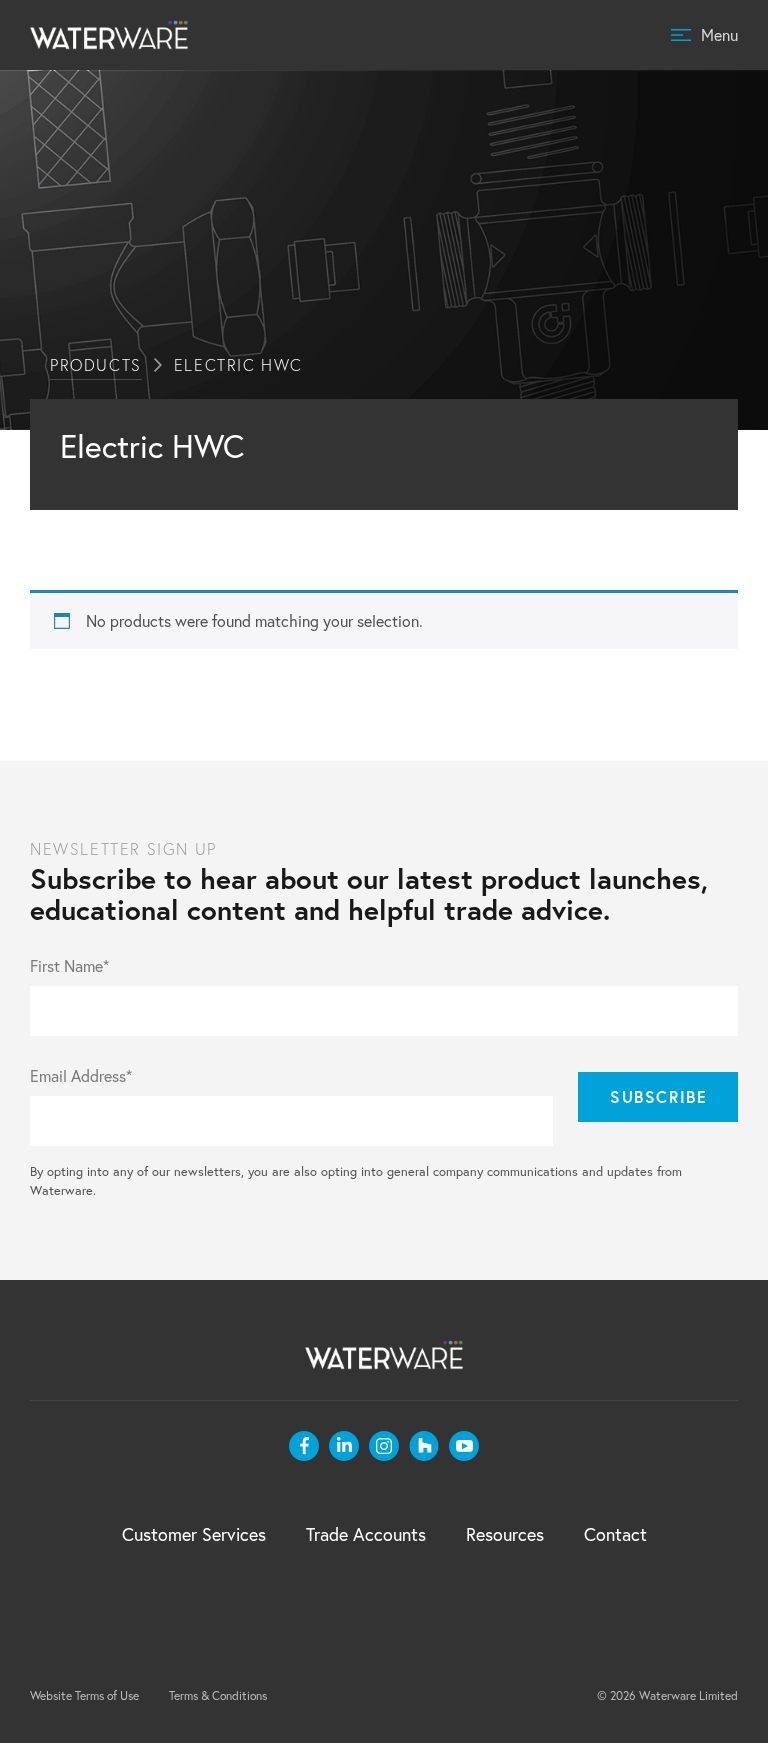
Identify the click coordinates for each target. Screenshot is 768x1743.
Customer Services (194, 1534)
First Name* (69, 966)
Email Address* (81, 1076)
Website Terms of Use (84, 1695)
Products (96, 365)
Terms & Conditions (218, 1695)
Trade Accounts (366, 1534)
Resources (505, 1534)
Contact (615, 1534)
